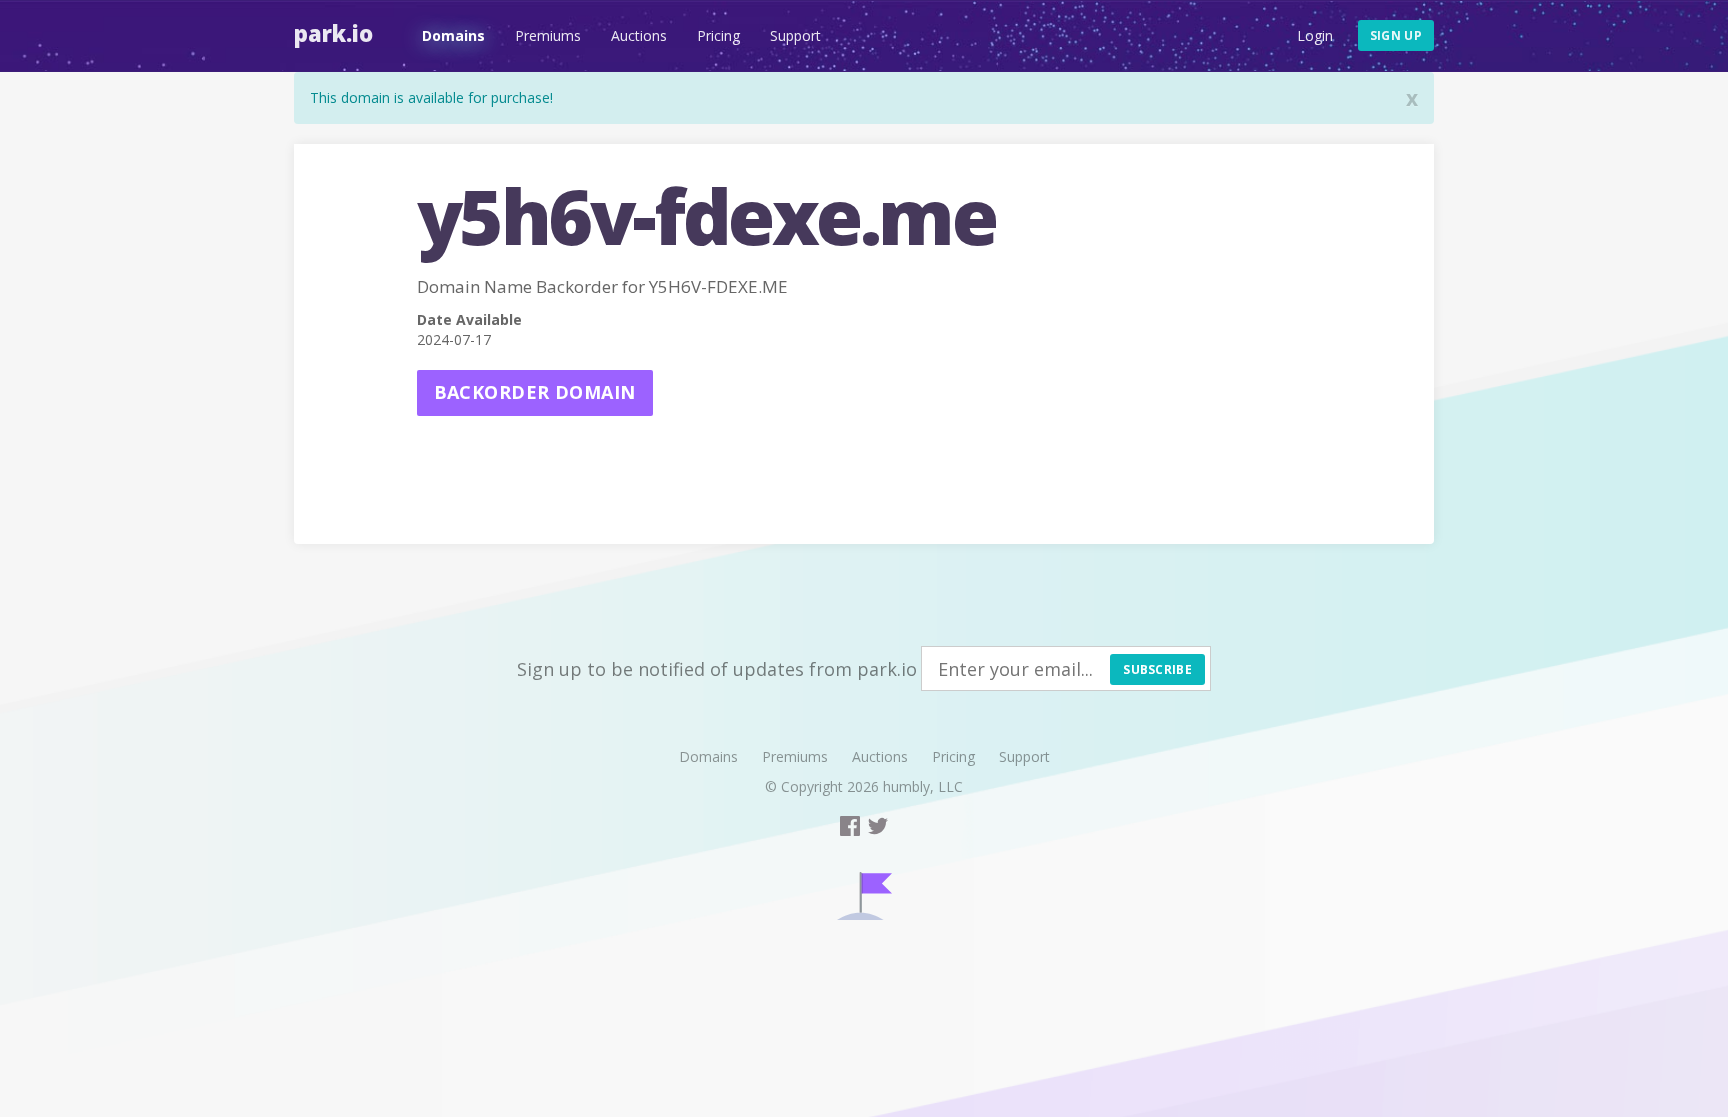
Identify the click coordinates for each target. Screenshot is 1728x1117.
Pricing (718, 35)
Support (795, 35)
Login (1315, 35)
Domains (453, 35)
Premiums (548, 35)
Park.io (333, 33)
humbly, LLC (923, 786)
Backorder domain (535, 392)
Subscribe (1157, 669)
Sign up (1396, 35)
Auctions (639, 35)
